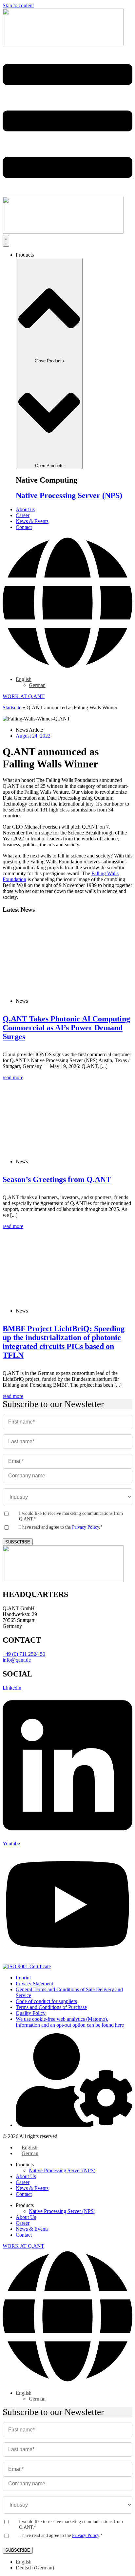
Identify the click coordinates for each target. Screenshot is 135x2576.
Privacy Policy (86, 1527)
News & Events (32, 2188)
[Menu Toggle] (6, 241)
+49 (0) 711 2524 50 (24, 1654)
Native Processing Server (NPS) (69, 495)
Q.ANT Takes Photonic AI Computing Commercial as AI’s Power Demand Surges (66, 1028)
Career (23, 2182)
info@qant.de (17, 1660)
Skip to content (18, 5)
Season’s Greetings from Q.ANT (57, 1179)
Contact (24, 2194)
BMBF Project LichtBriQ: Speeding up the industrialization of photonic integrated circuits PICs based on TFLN (64, 1342)
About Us (26, 2176)
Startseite (12, 707)
